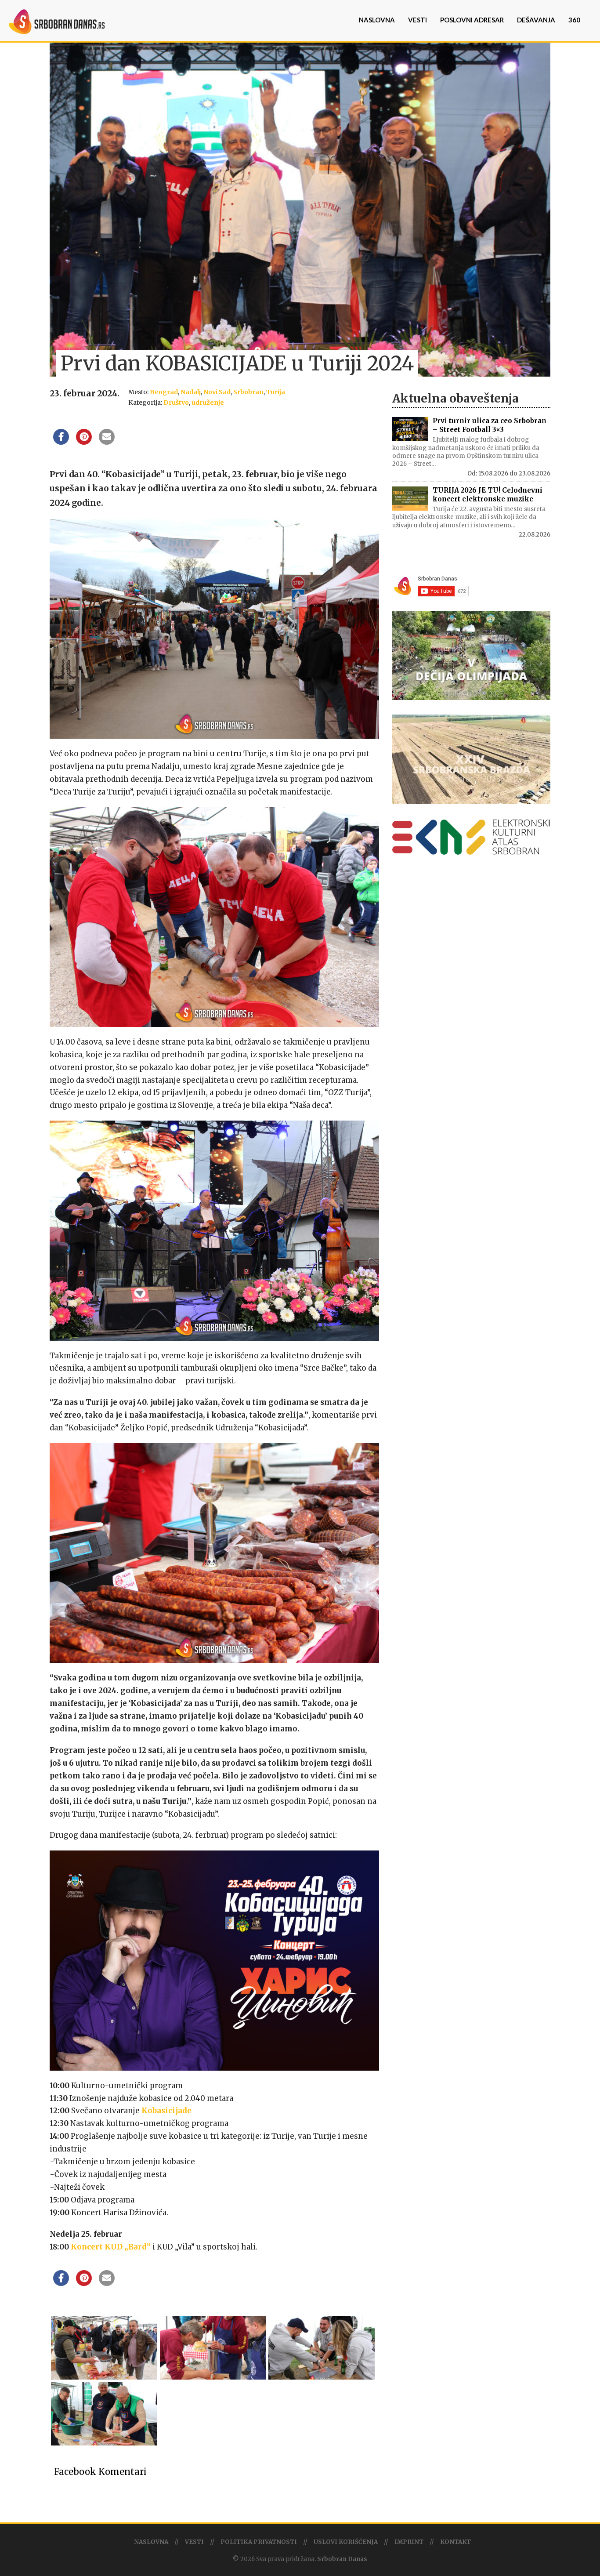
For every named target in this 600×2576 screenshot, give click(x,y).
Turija (276, 392)
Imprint (409, 2542)
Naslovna (377, 20)
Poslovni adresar (472, 20)
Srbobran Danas (342, 2559)
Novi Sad (217, 392)
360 (574, 20)
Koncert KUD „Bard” (111, 2247)
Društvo (176, 403)
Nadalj (191, 392)
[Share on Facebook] (61, 442)
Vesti (417, 20)
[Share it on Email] (107, 442)
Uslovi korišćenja (346, 2542)
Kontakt (455, 2542)
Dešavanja (536, 20)
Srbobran (248, 392)
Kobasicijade (166, 2111)
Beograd (164, 392)
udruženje (208, 403)
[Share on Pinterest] (84, 442)
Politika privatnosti (259, 2542)
